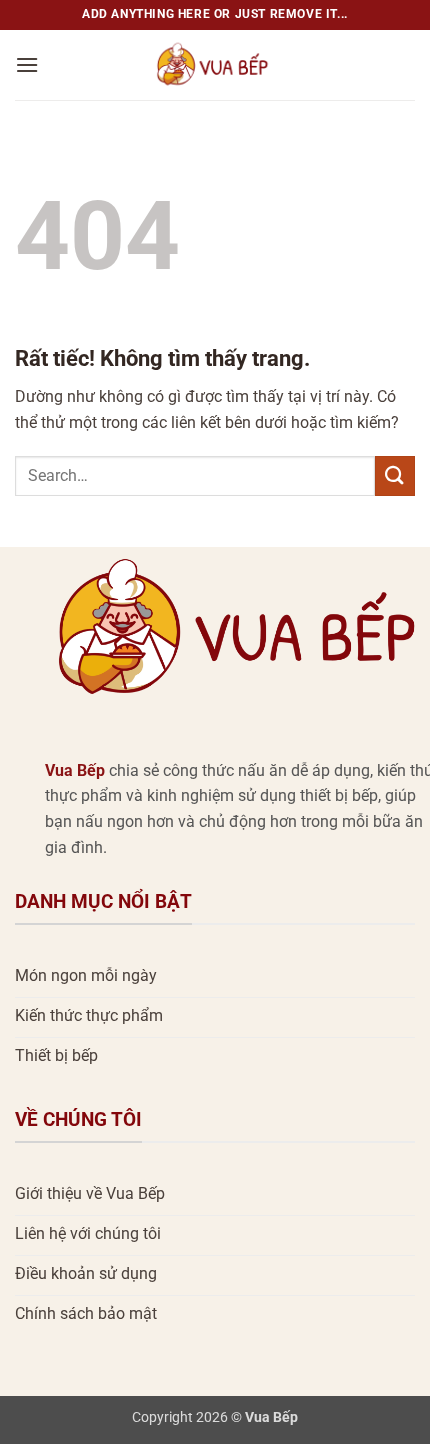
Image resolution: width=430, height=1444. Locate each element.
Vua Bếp (75, 770)
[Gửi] (395, 475)
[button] (27, 64)
